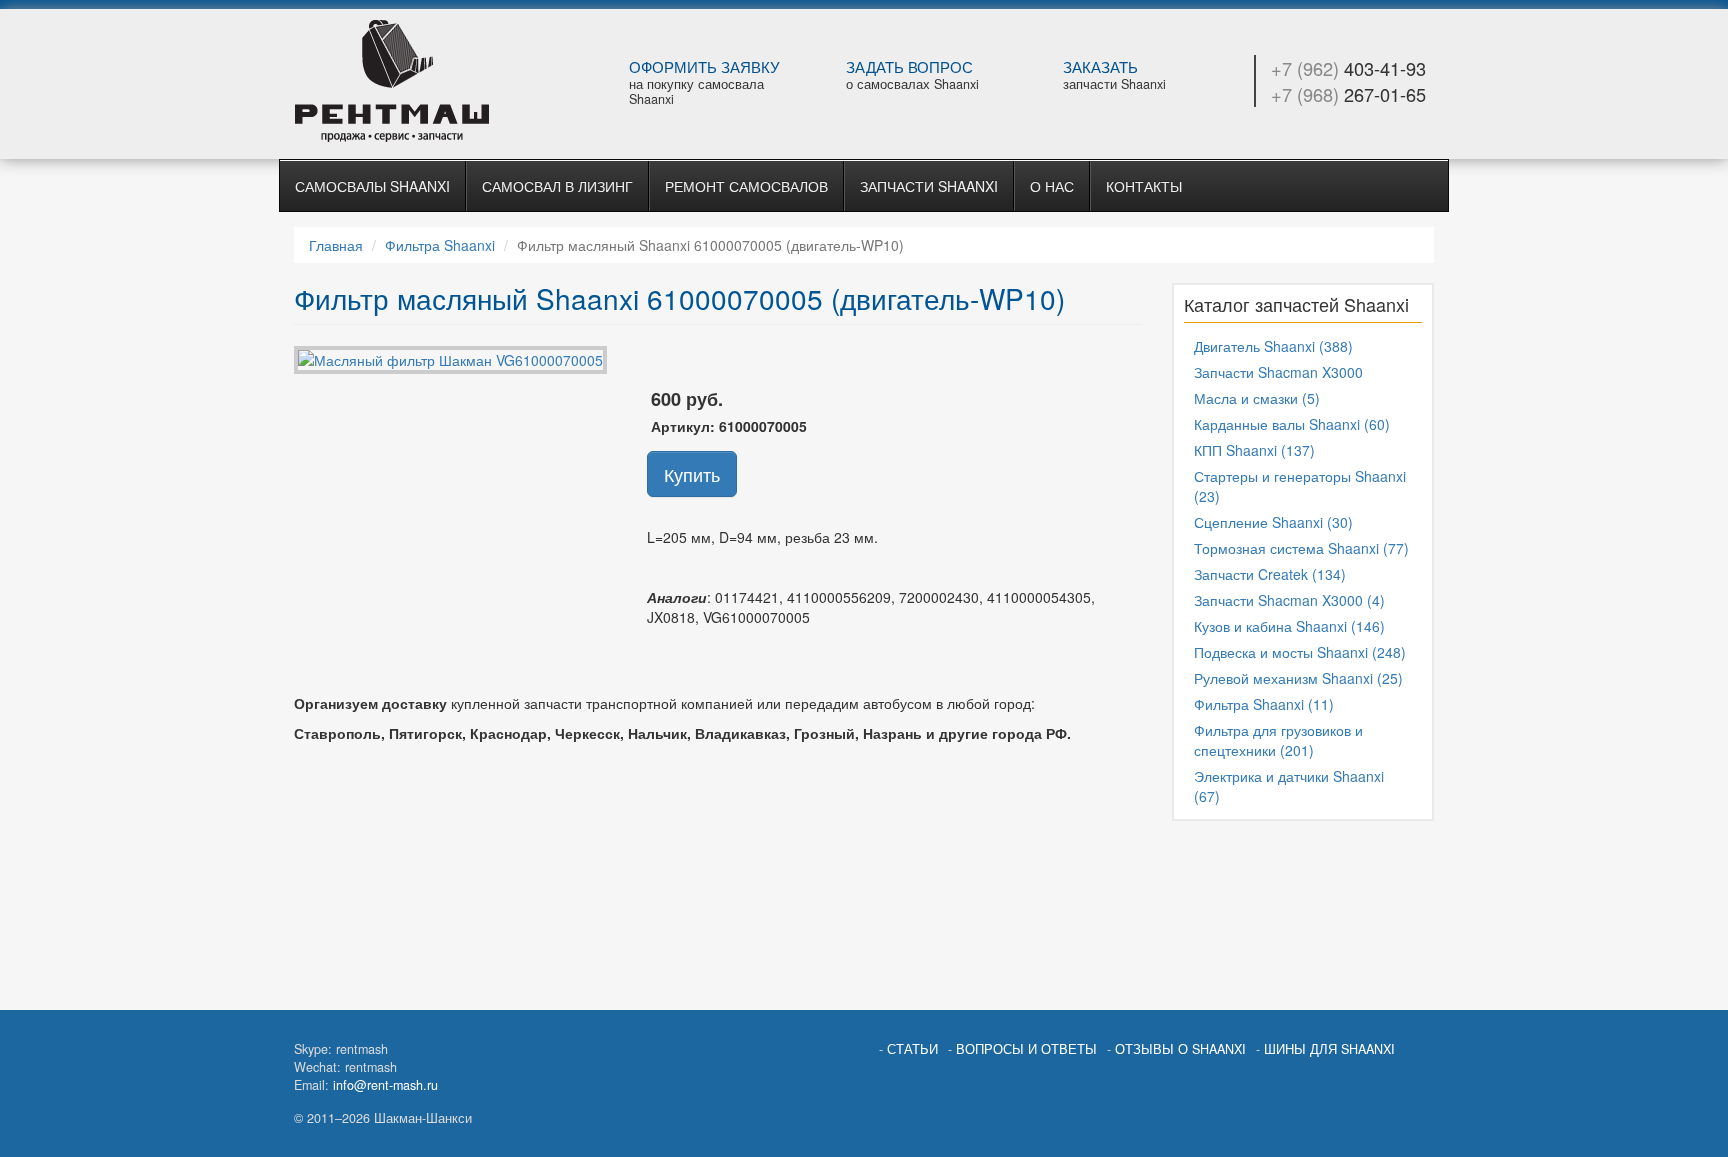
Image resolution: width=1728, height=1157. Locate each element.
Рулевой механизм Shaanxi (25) (1298, 678)
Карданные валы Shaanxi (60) (1292, 424)
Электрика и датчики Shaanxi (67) (1289, 786)
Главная (336, 245)
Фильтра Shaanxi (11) (1264, 704)
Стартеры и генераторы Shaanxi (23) (1300, 486)
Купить (692, 474)
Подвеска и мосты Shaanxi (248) (1300, 652)
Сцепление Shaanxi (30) (1273, 522)
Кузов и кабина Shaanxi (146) (1289, 626)
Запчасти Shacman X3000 (1278, 372)
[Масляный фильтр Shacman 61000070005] (450, 357)
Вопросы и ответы (1026, 1049)
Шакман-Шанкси (425, 81)
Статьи (912, 1049)
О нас (1052, 186)
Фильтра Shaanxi (440, 245)
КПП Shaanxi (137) (1254, 450)
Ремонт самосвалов (746, 186)
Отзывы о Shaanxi (1180, 1049)
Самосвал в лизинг (557, 186)
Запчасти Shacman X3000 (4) (1289, 600)
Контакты (1144, 186)
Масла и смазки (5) (1257, 398)
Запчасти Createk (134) (1270, 574)
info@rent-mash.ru (385, 1085)
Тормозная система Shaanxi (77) (1301, 548)
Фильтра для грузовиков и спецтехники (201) (1278, 740)
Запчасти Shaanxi (929, 186)
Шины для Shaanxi (1329, 1049)
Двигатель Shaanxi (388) (1273, 346)
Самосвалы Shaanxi (372, 186)
